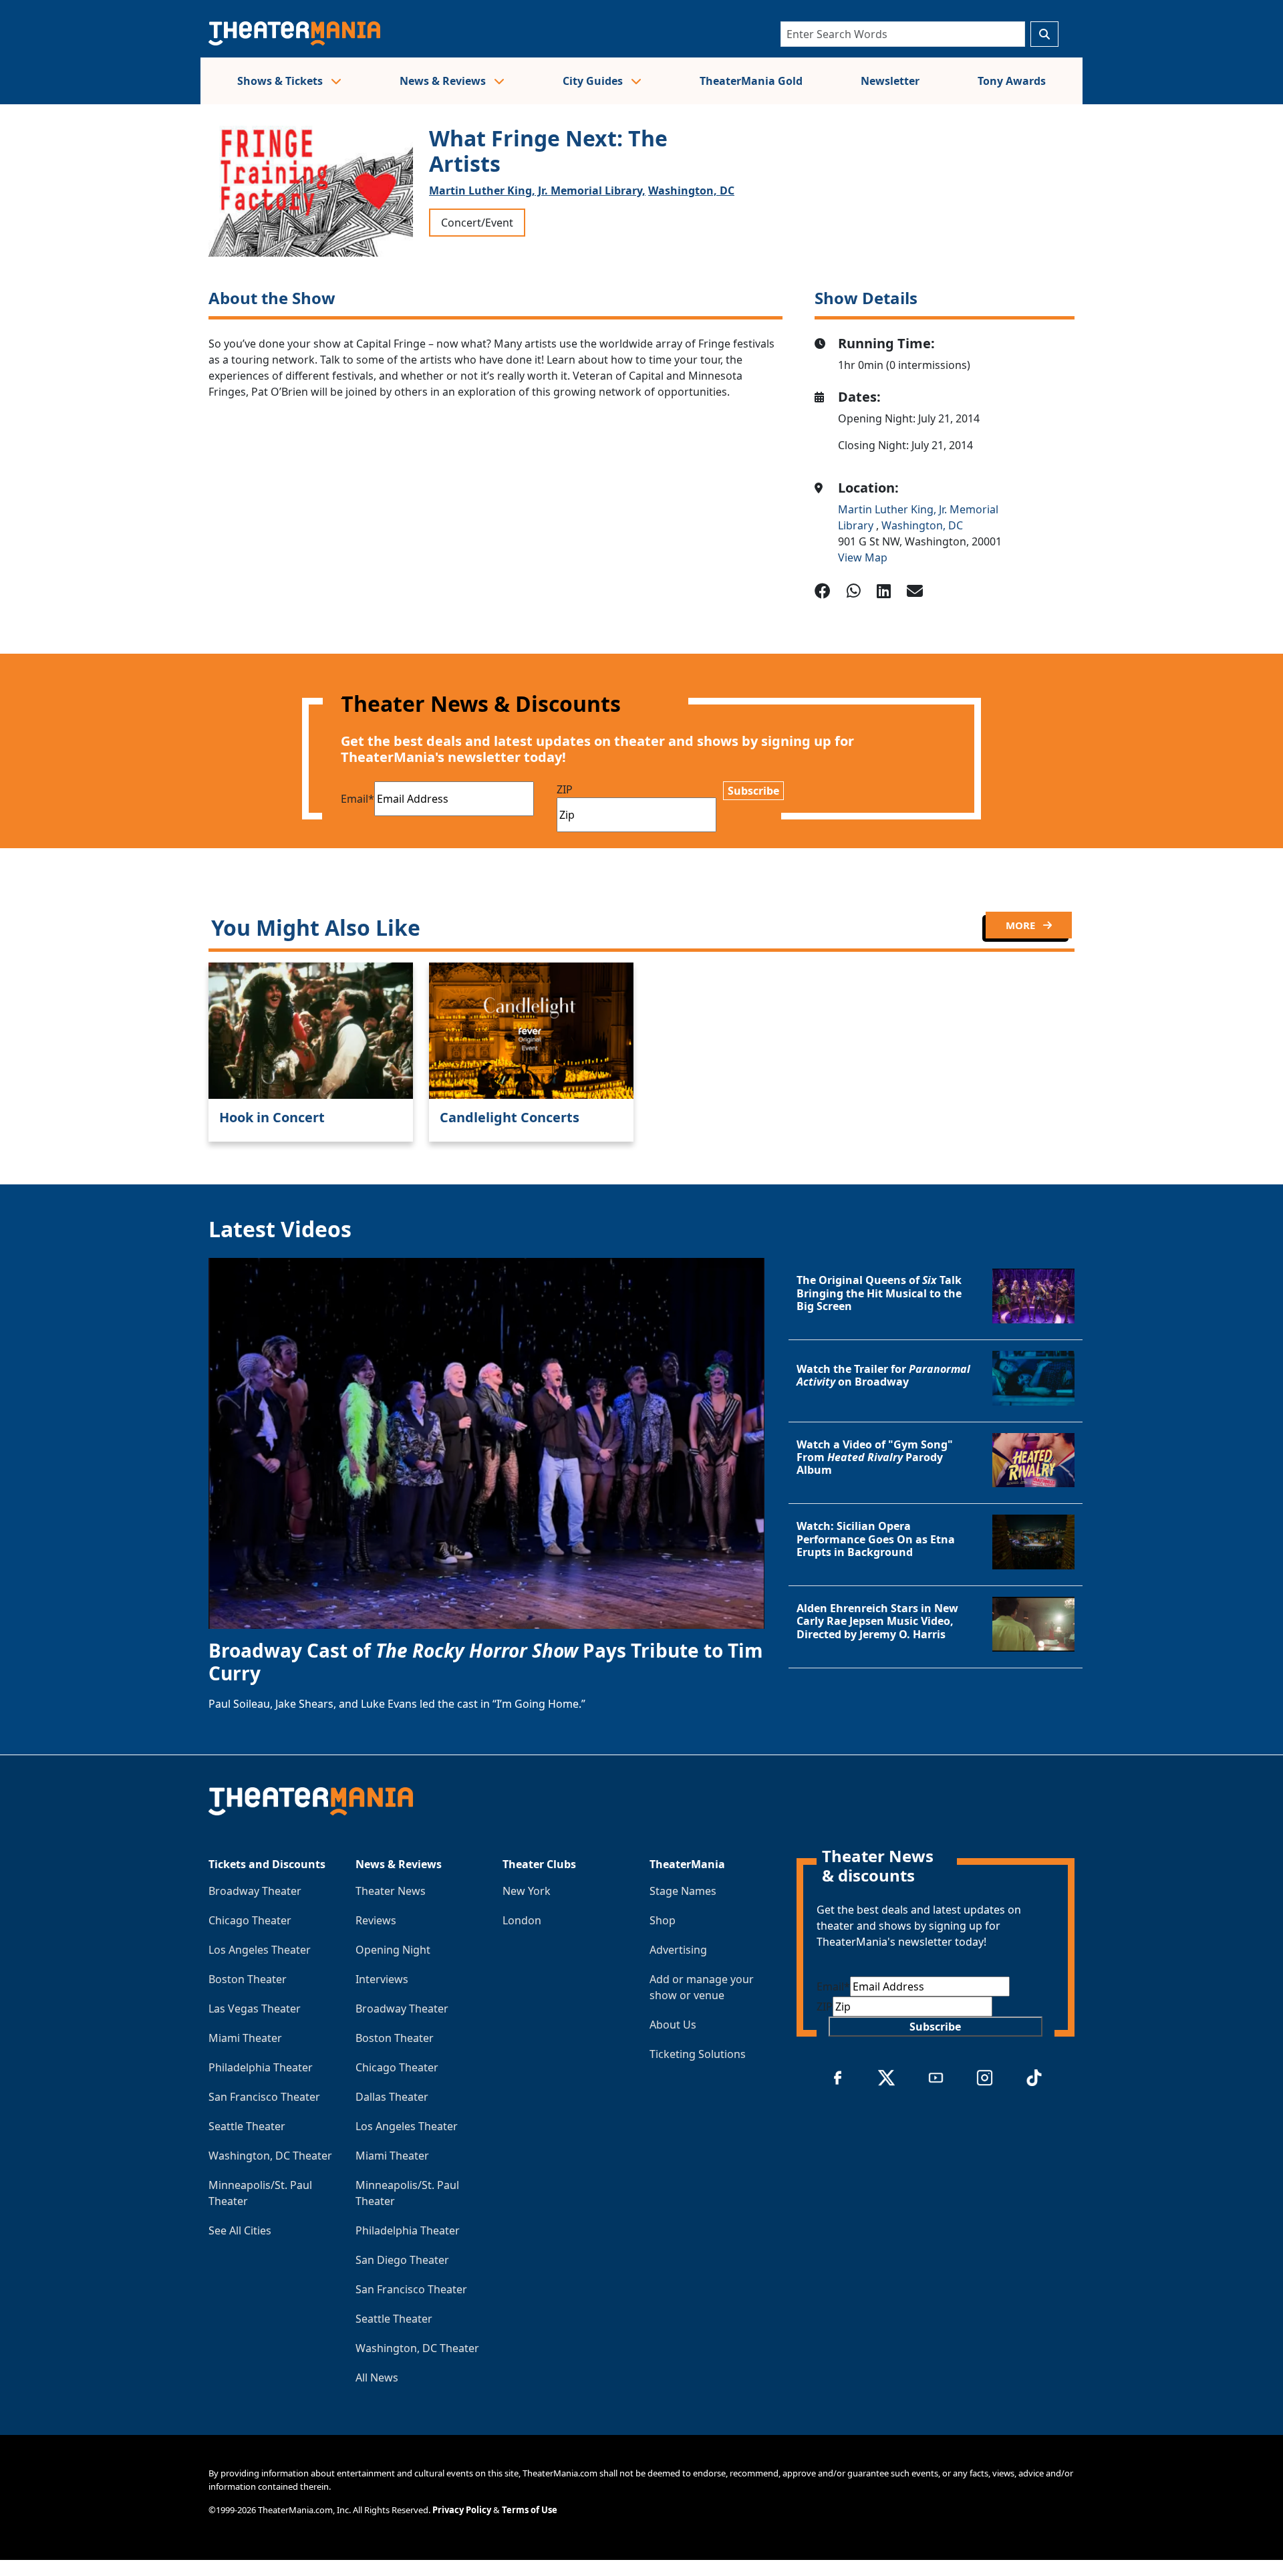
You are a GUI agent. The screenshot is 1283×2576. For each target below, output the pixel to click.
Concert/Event (477, 223)
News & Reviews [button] (444, 81)
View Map (863, 557)
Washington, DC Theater (270, 2156)
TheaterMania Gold (751, 81)
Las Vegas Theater (255, 2009)
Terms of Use (530, 2510)
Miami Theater (245, 2038)
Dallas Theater (392, 2097)
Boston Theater (248, 1979)
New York (527, 1891)
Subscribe (753, 791)
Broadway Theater (255, 1891)
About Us (673, 2025)
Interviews (382, 1979)
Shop (663, 1920)
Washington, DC (691, 190)
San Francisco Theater (264, 2097)
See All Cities (240, 2230)
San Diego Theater (402, 2260)
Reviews (376, 1920)
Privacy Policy (462, 2510)
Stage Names (683, 1891)
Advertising (678, 1950)
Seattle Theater (247, 2126)
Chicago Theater (250, 1920)
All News (377, 2377)
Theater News (391, 1891)
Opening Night (393, 1950)
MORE (1022, 925)
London (522, 1920)
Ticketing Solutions (698, 2054)
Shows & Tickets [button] (281, 81)
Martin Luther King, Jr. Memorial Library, (537, 190)
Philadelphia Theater (261, 2067)
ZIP (565, 789)
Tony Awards (1012, 81)
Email (358, 799)
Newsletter (890, 81)
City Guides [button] (594, 81)
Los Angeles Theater (260, 1950)
